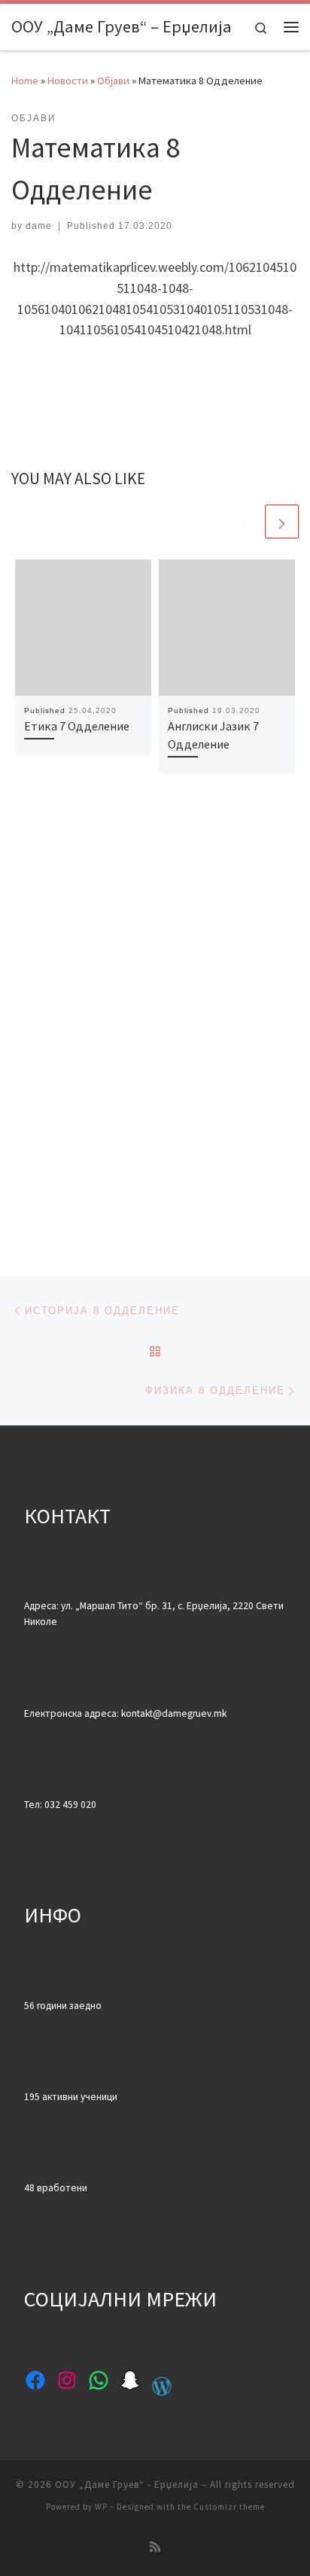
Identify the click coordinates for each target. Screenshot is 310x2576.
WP (101, 2507)
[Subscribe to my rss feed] (155, 2547)
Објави (113, 81)
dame (39, 226)
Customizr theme (229, 2507)
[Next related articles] (282, 521)
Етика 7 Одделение (77, 726)
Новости (68, 81)
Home (25, 81)
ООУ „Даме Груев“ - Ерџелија (127, 2485)
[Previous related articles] (246, 521)
